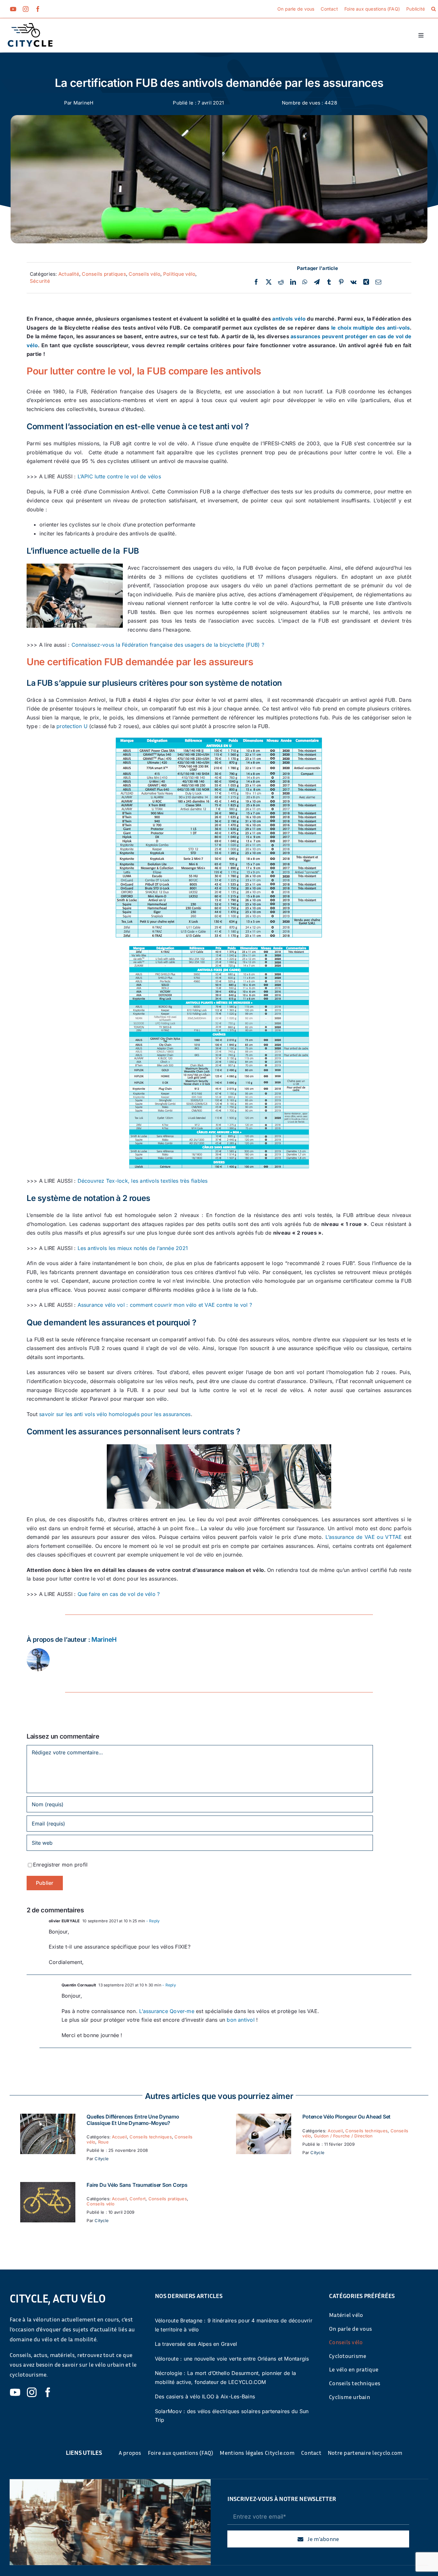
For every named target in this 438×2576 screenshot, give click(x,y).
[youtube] (13, 9)
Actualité (69, 274)
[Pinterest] (341, 282)
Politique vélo (179, 274)
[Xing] (366, 282)
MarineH (84, 103)
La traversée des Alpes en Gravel (196, 2344)
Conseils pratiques (104, 274)
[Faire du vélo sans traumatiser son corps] (48, 2186)
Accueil (119, 2137)
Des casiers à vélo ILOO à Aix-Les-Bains (205, 2396)
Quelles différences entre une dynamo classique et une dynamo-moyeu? (133, 2120)
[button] (434, 9)
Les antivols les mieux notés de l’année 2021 (133, 1248)
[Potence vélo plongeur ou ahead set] (264, 2118)
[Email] (378, 282)
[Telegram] (317, 282)
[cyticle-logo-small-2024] (30, 26)
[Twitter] (269, 282)
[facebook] (38, 9)
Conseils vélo (144, 274)
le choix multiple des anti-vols (371, 328)
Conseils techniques (151, 2137)
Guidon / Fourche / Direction (343, 2136)
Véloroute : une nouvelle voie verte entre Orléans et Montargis (232, 2359)
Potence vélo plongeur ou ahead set (346, 2117)
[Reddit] (281, 282)
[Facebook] (256, 282)
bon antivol (241, 2020)
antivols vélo (289, 319)
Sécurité (40, 281)
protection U (72, 726)
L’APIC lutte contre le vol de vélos (119, 476)
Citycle (102, 2159)
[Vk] (354, 282)
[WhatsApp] (305, 282)
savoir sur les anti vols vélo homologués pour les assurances (115, 1414)
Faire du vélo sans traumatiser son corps (137, 2185)
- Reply (152, 1921)
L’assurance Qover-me (167, 2011)
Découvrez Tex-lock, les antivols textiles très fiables (143, 1181)
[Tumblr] (329, 282)
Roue (103, 2142)
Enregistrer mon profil (60, 1865)
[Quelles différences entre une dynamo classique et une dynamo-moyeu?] (48, 2118)
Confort (138, 2199)
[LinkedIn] (293, 282)
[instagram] (26, 9)
